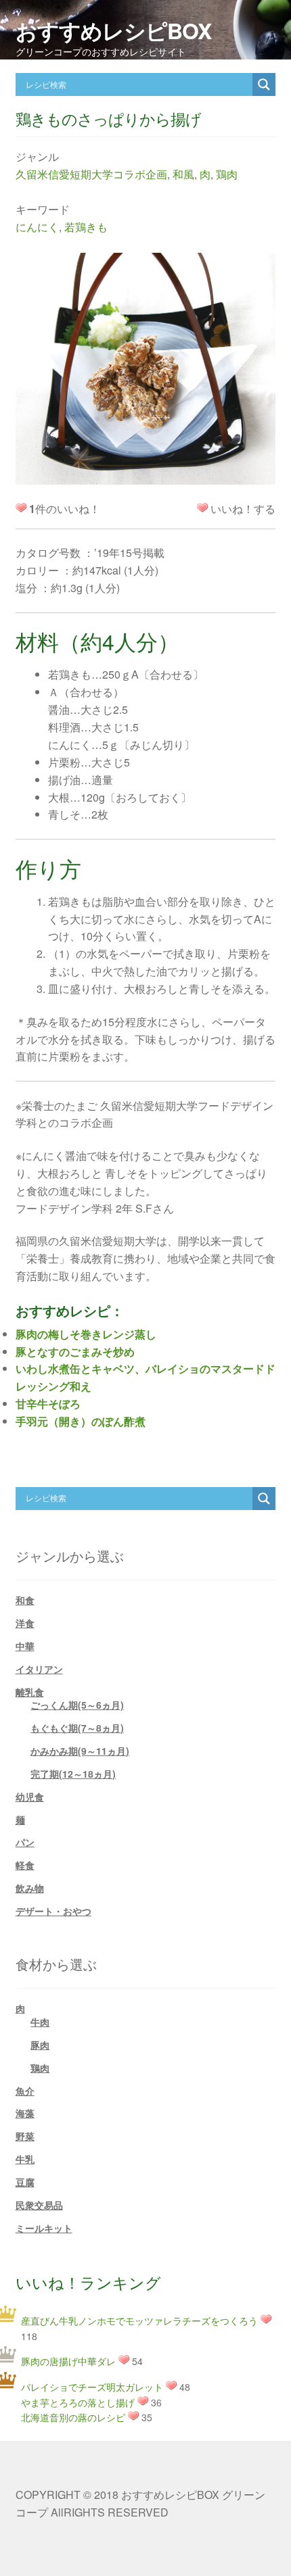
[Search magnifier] (264, 84)
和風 (183, 174)
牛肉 (40, 2022)
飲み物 (30, 1888)
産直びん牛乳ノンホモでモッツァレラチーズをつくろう (139, 2320)
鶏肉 (227, 174)
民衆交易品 (39, 2205)
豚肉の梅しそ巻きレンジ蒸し (86, 1334)
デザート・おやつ (53, 1911)
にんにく (37, 227)
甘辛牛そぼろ (48, 1404)
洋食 (25, 1623)
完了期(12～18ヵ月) (73, 1774)
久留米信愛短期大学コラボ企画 (91, 174)
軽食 (25, 1865)
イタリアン (39, 1669)
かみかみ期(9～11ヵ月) (80, 1751)
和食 (25, 1600)
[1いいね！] (202, 508)
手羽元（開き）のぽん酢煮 (81, 1421)
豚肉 (40, 2045)
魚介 (25, 2091)
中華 (25, 1646)
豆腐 (25, 2182)
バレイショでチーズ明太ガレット (92, 2387)
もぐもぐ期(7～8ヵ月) (77, 1728)
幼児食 (30, 1797)
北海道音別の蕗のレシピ (73, 2417)
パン (25, 1842)
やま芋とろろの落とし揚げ (78, 2402)
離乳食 (30, 1692)
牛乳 (25, 2159)
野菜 (25, 2136)
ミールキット (44, 2228)
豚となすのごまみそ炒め (75, 1352)
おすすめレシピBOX (113, 30)
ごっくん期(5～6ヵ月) (77, 1705)
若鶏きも (86, 227)
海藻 (25, 2113)
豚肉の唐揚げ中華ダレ (68, 2361)
